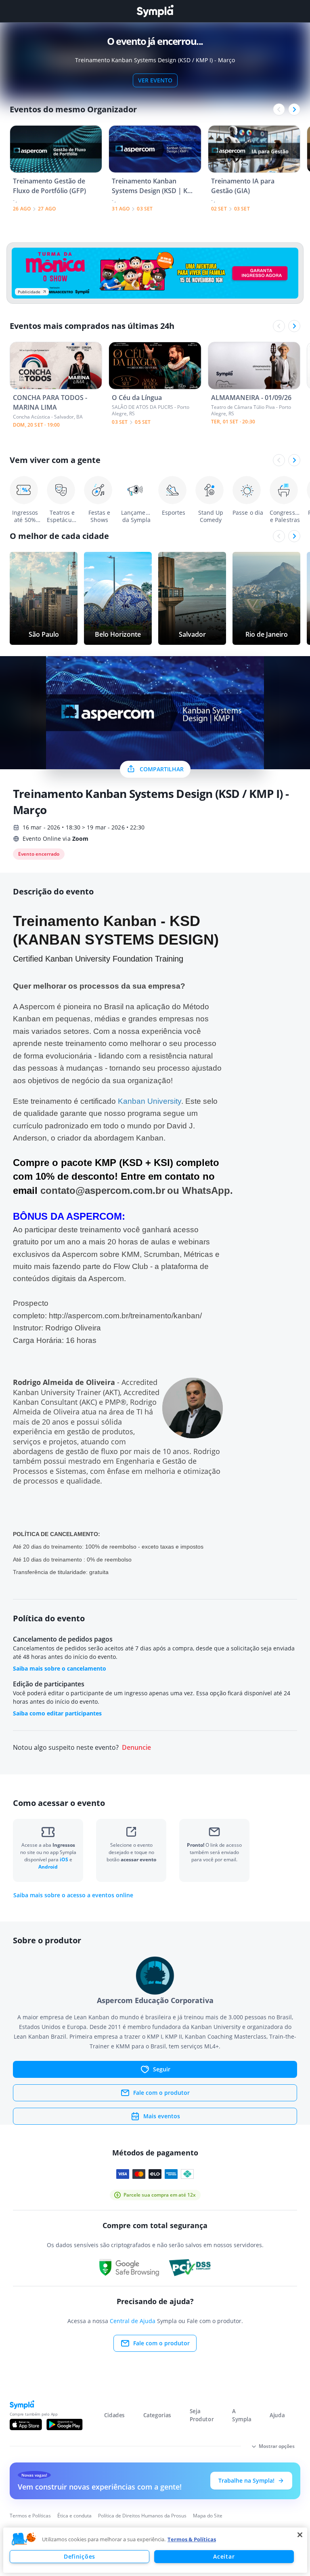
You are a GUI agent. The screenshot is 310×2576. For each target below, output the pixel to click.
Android (48, 1867)
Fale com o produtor (161, 2093)
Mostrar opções (277, 2446)
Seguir (162, 2069)
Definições (80, 2556)
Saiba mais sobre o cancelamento (60, 1668)
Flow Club (131, 1266)
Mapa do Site (208, 2516)
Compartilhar (162, 769)
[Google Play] (64, 2424)
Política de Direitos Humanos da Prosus (142, 2516)
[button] (24, 2539)
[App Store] (26, 2424)
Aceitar (224, 2556)
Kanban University (150, 1101)
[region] (155, 2550)
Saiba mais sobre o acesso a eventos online (73, 1895)
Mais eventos (162, 2116)
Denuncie (136, 1748)
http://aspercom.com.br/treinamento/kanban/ (125, 1316)
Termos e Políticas (30, 2516)
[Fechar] (300, 2535)
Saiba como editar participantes (57, 1713)
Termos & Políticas (192, 2539)
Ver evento (155, 80)
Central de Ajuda (133, 2321)
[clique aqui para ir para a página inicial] (155, 11)
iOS (65, 1859)
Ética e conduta (74, 2516)
